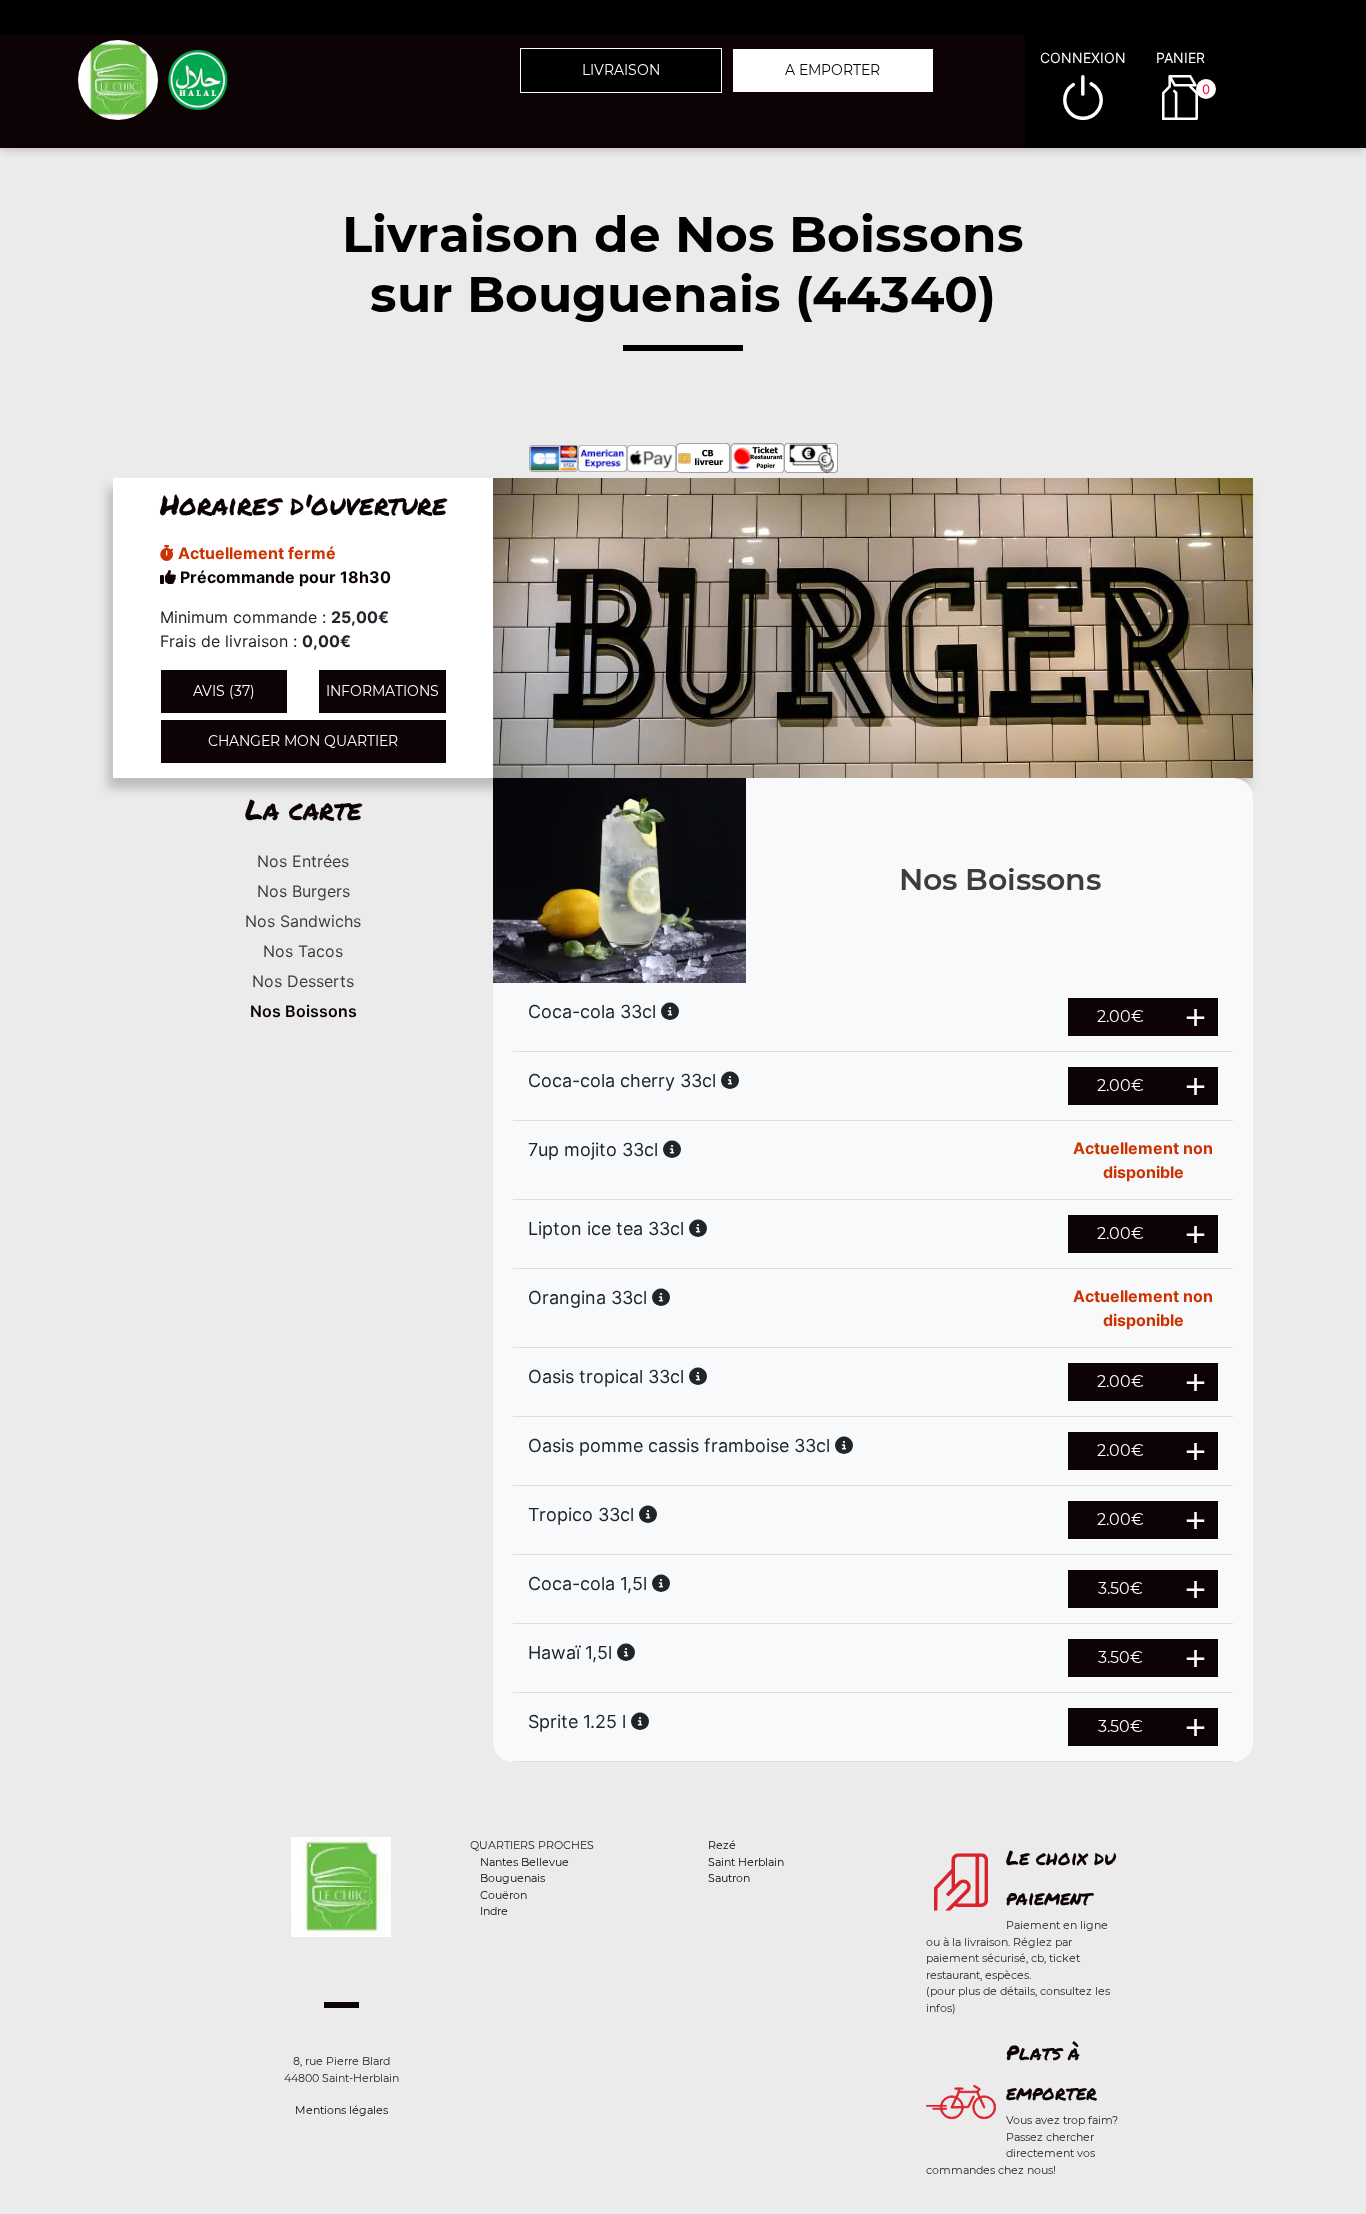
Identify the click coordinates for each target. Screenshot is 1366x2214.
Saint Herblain (746, 1862)
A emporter (832, 70)
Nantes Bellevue (524, 1862)
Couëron (503, 1895)
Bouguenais (512, 1878)
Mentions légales (341, 2110)
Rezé (722, 1845)
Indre (494, 1911)
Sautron (729, 1878)
